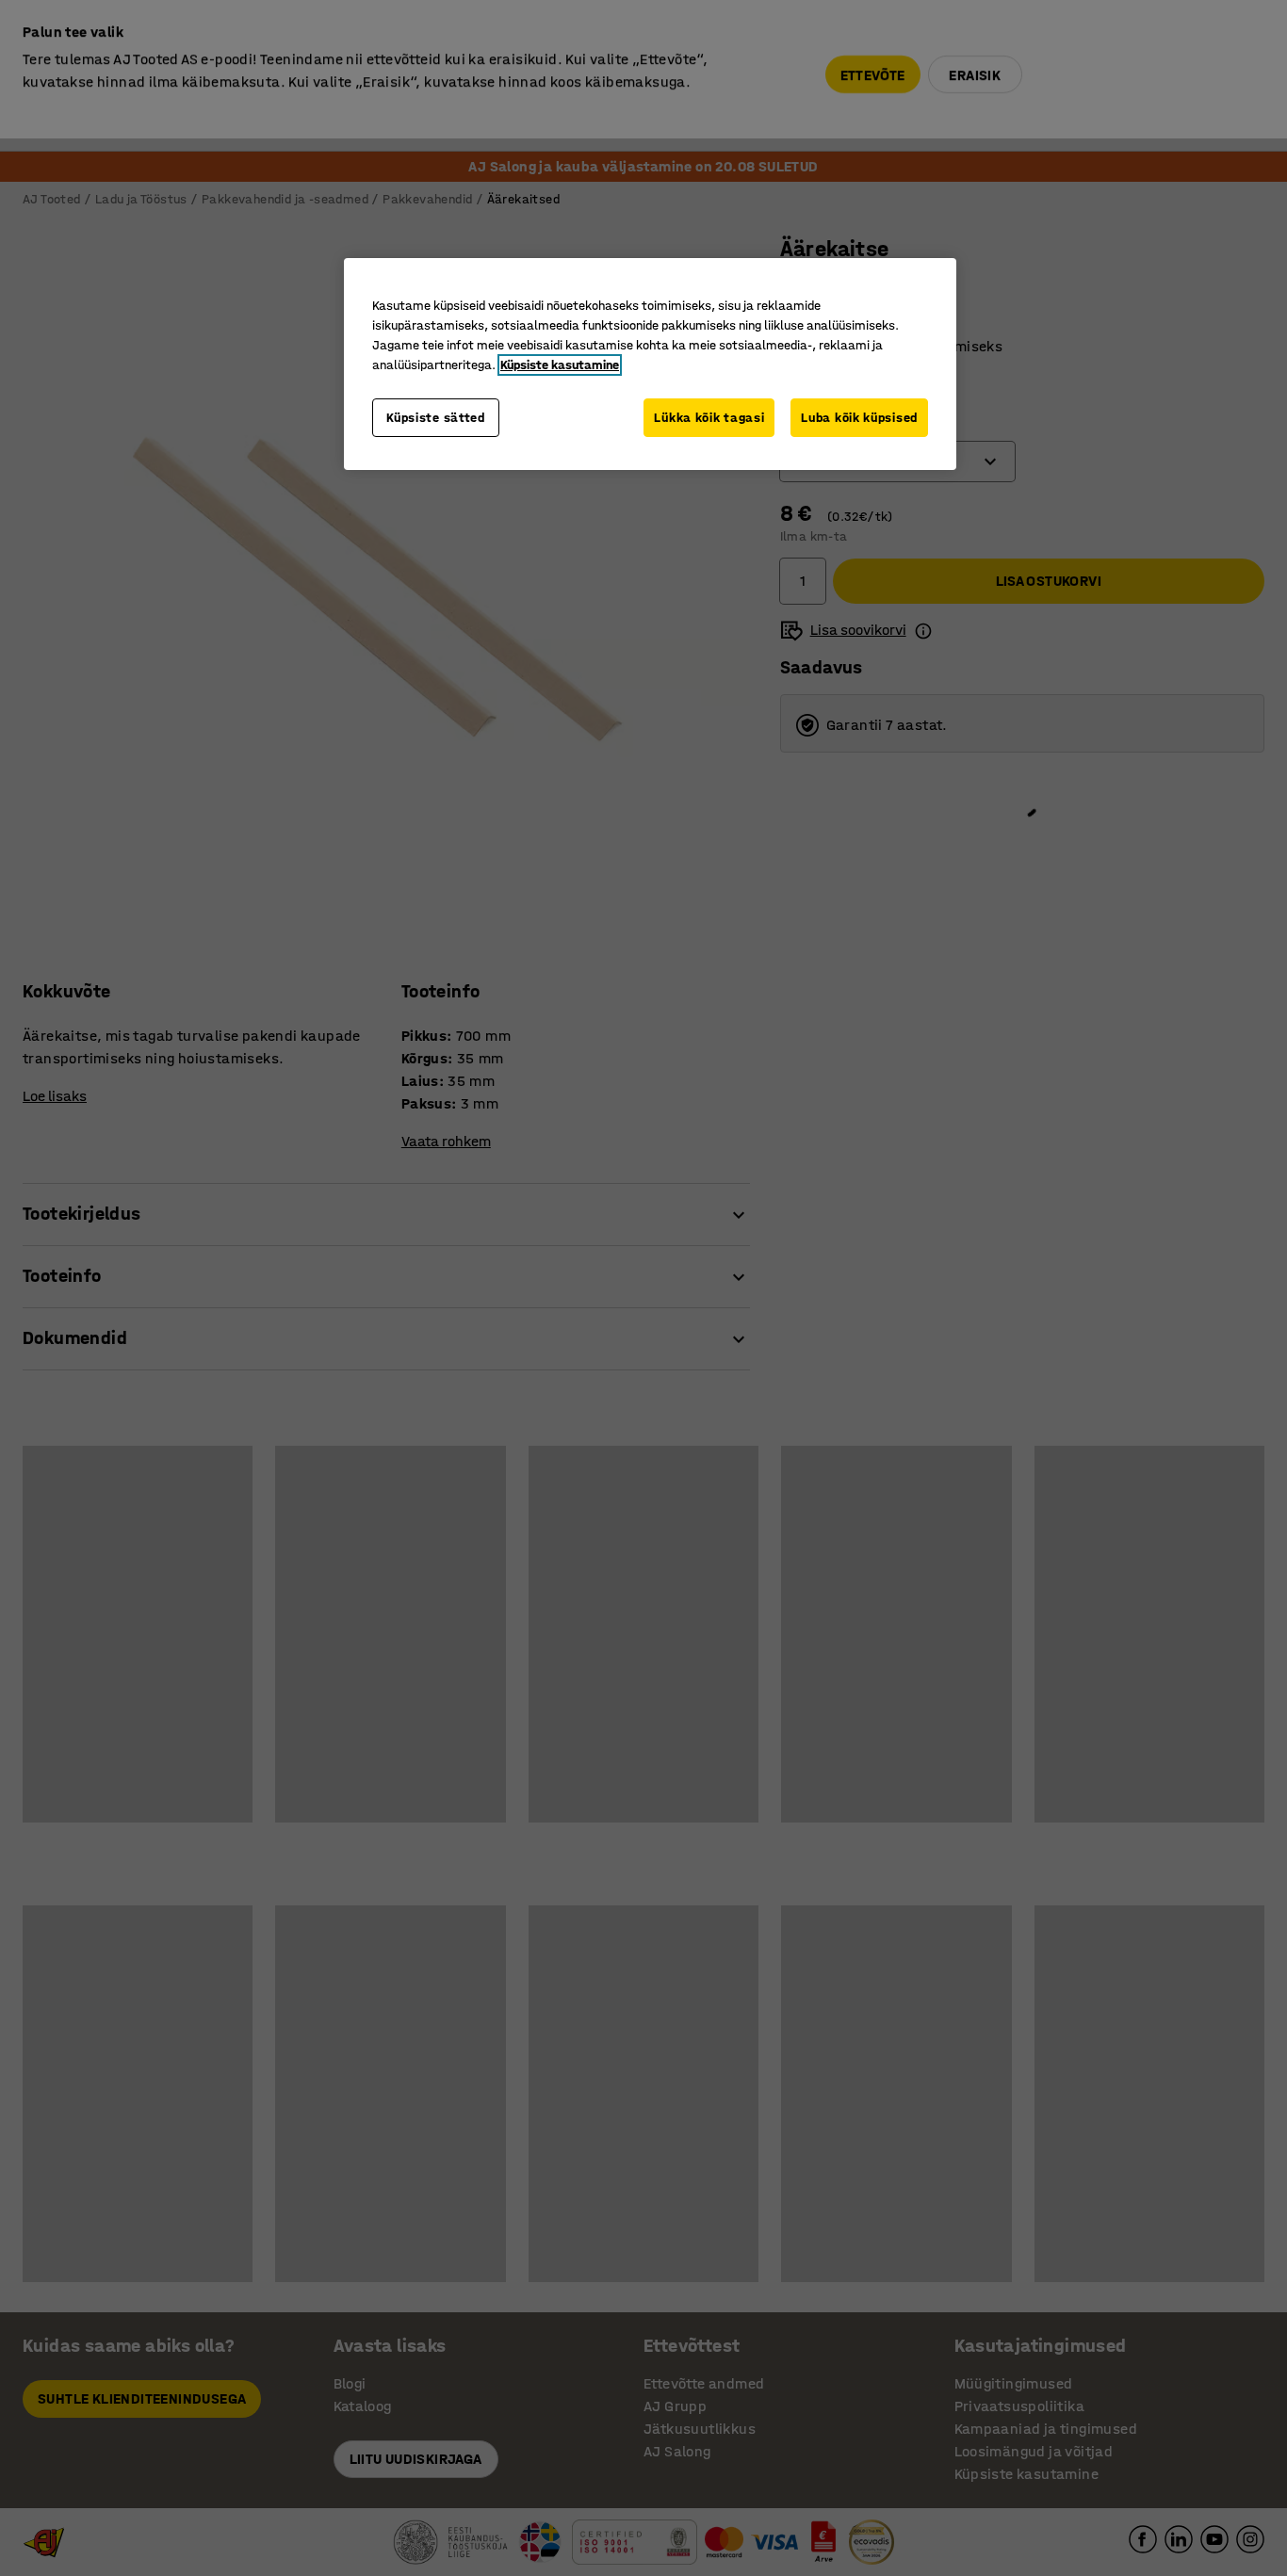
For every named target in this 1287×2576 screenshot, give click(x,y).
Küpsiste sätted (436, 418)
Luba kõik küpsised (859, 418)
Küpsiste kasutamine (560, 365)
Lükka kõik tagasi (709, 418)
